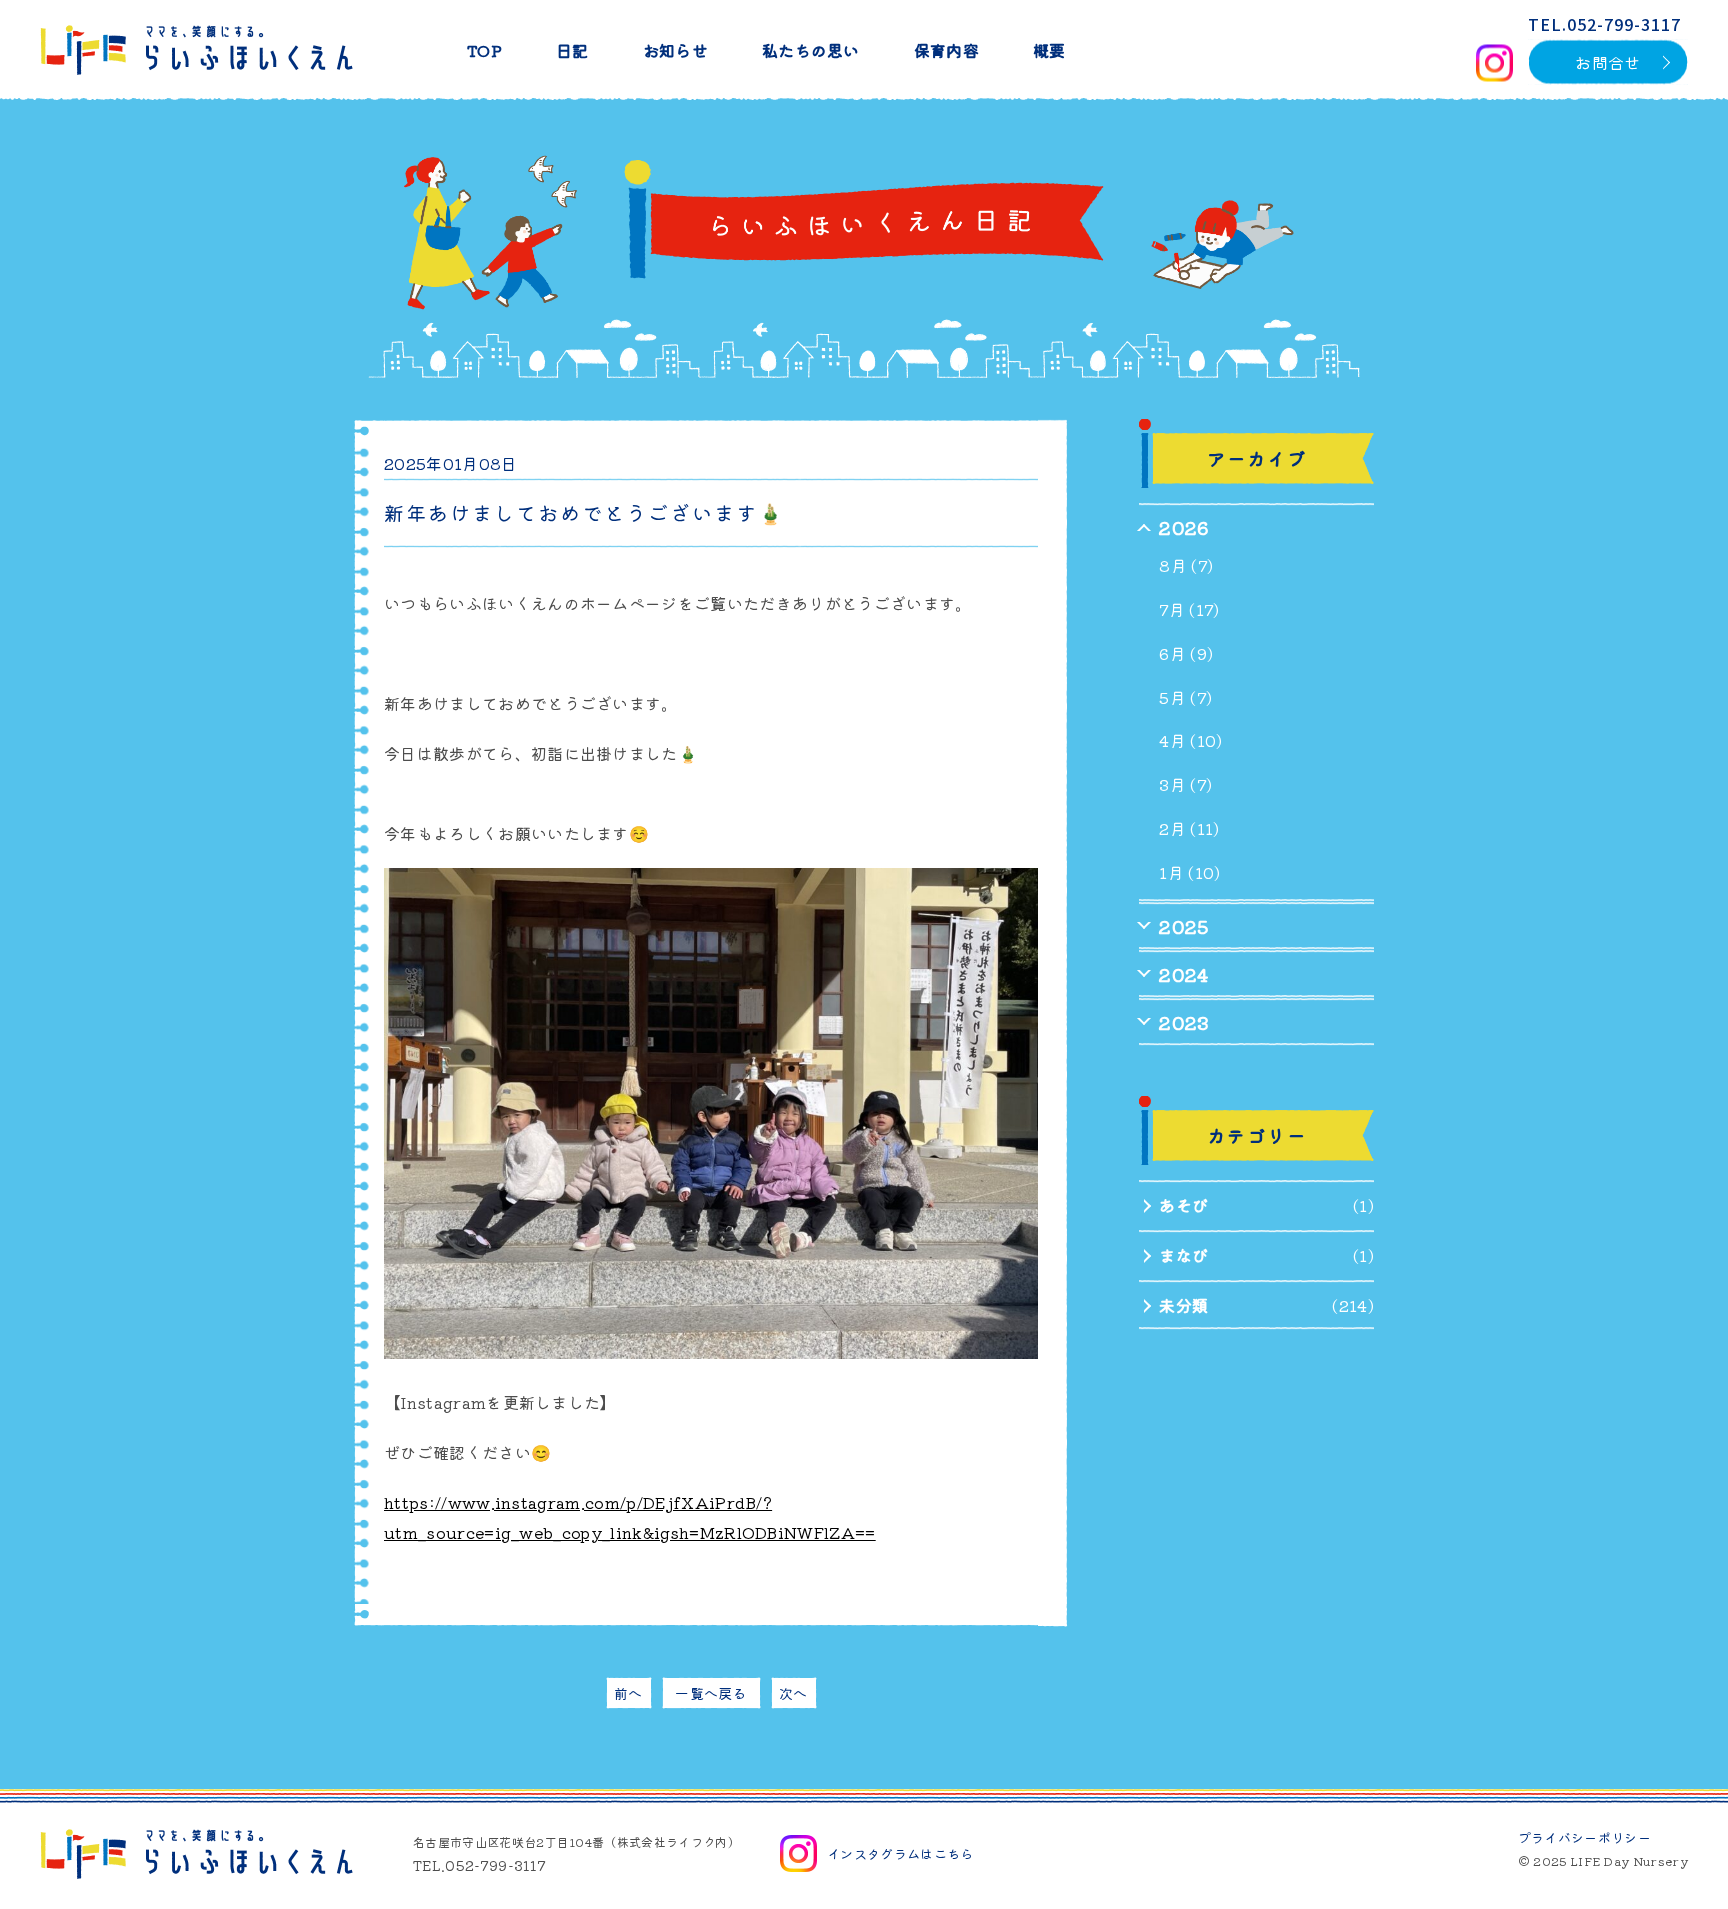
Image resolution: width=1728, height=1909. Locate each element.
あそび (1183, 1205)
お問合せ (1607, 62)
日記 (572, 50)
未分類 (1183, 1305)
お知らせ (675, 50)
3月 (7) (1185, 784)
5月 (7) (1185, 697)
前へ (628, 1693)
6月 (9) (1186, 653)
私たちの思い (811, 50)
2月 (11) (1189, 828)
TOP (484, 50)
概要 (1049, 50)
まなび (1183, 1255)
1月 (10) (1189, 872)
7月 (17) (1189, 609)
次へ (793, 1693)
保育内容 (946, 50)
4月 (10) (1190, 740)
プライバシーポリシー (1584, 1837)
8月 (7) (1186, 565)
